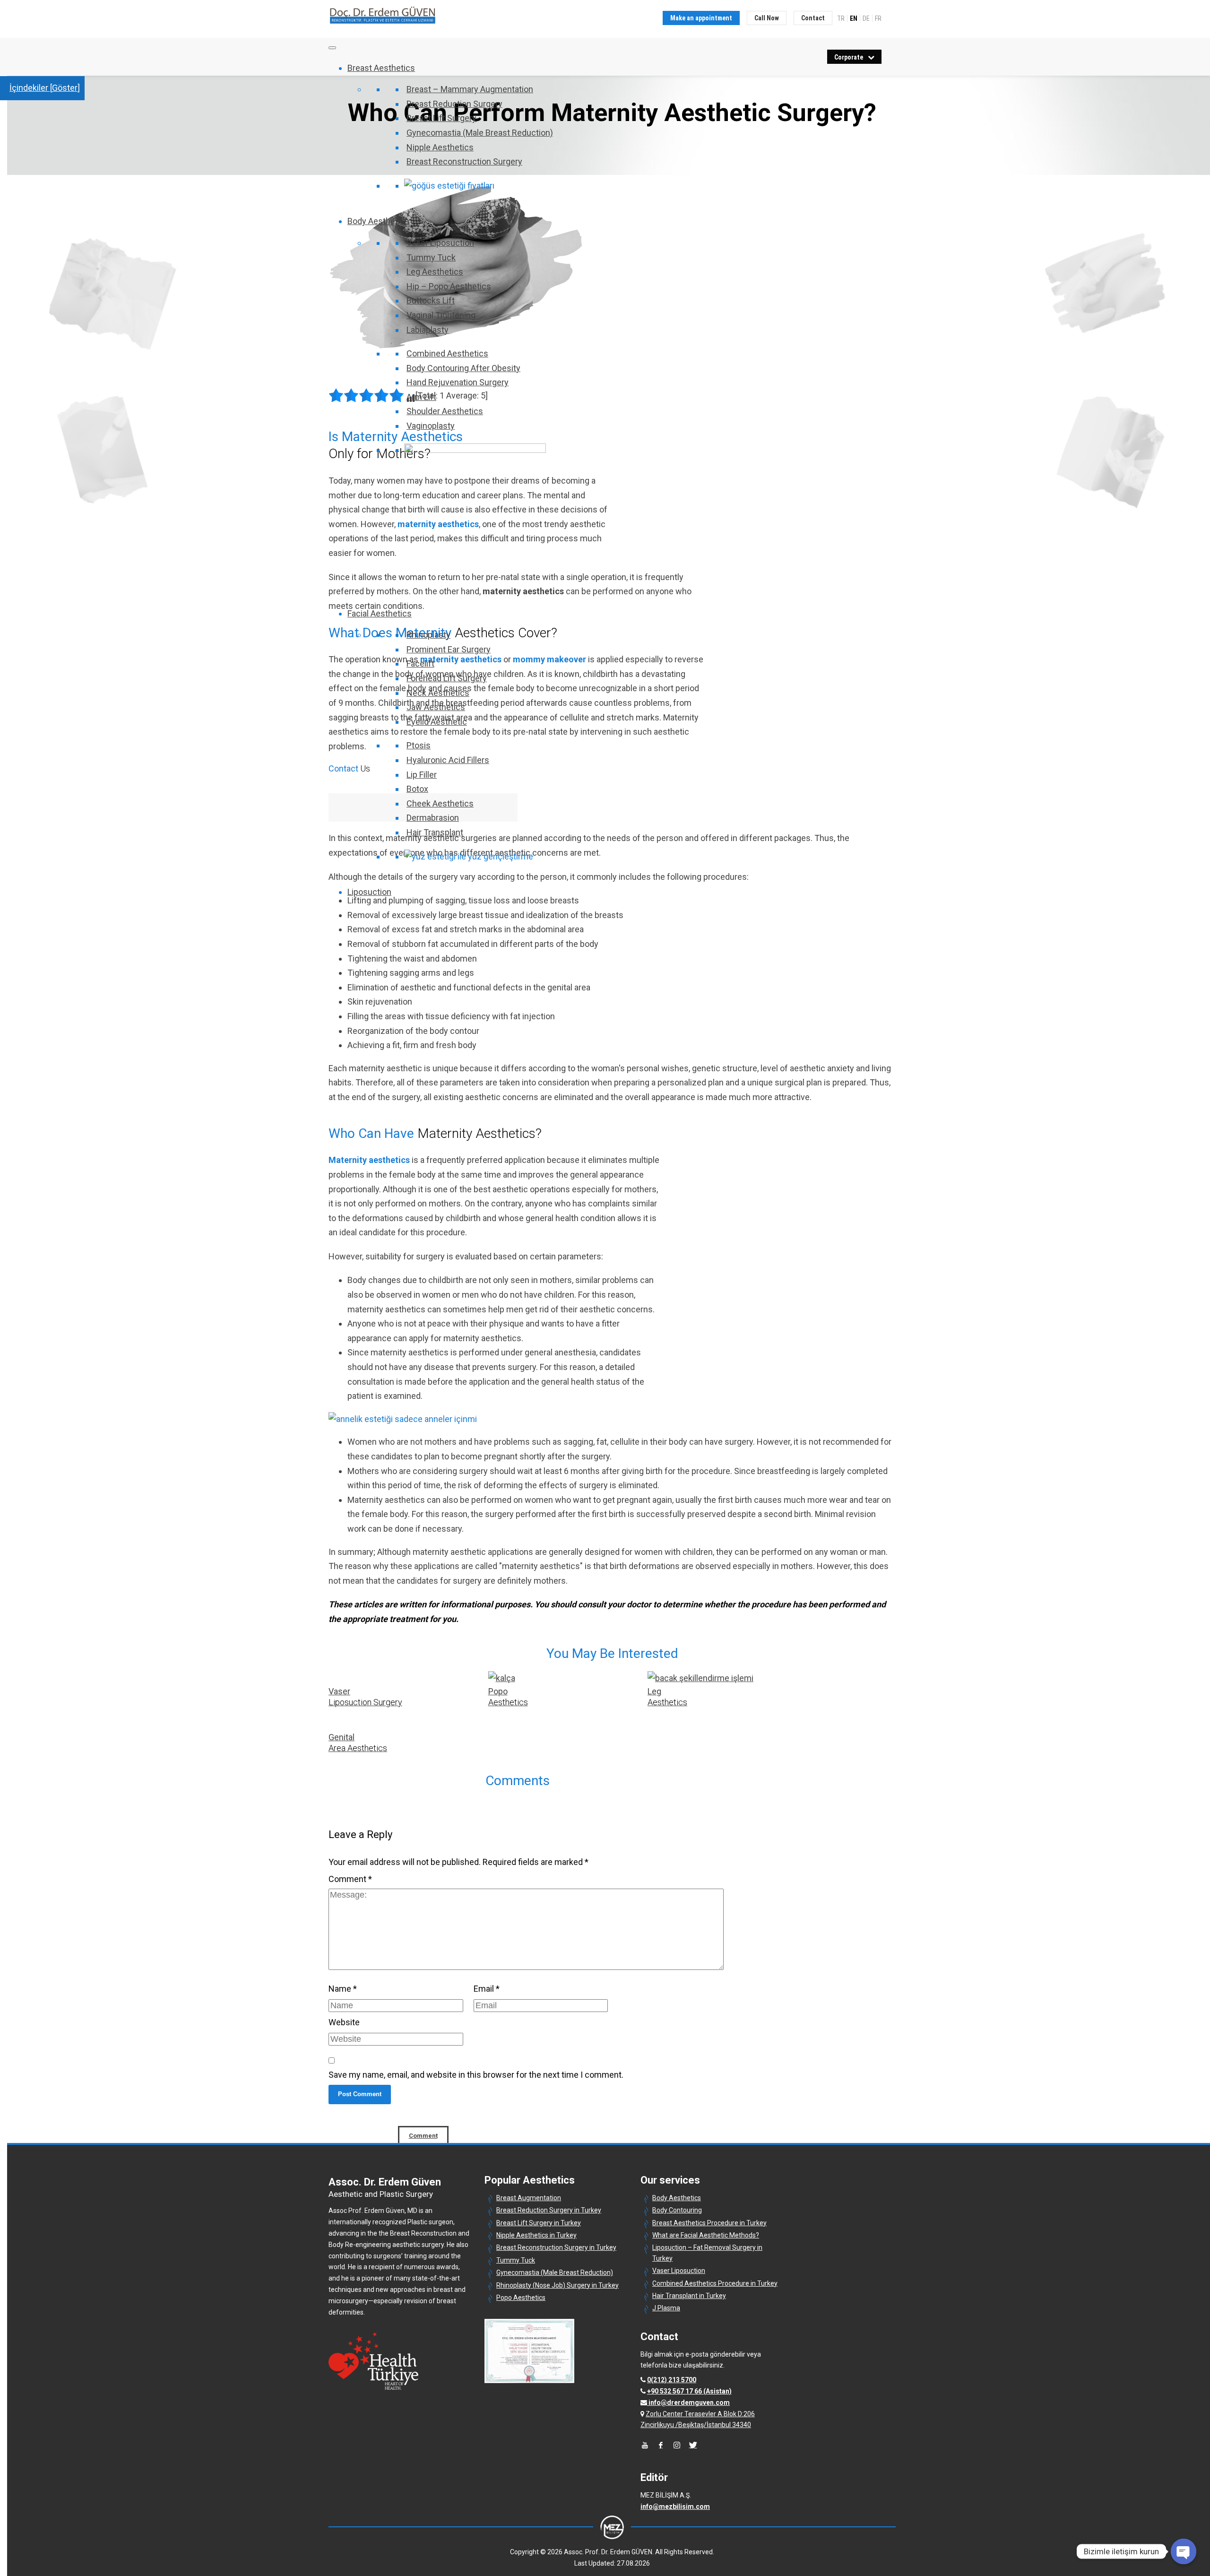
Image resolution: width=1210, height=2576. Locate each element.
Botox (417, 789)
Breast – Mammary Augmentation (470, 89)
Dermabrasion (433, 818)
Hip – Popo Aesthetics (449, 286)
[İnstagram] (677, 2445)
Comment (350, 1879)
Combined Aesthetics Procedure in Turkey (715, 2283)
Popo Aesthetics (521, 2298)
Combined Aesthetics (447, 353)
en (854, 18)
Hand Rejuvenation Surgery (458, 382)
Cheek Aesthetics (440, 803)
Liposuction (369, 892)
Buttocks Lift (431, 300)
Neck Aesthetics (438, 693)
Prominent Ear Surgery (449, 649)
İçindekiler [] (45, 88)
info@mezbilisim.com (675, 2507)
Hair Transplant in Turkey (689, 2296)
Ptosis (419, 745)
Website (344, 2022)
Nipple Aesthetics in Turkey (536, 2235)
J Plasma (666, 2308)
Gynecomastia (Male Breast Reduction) (480, 133)
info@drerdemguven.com (689, 2403)
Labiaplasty (428, 330)
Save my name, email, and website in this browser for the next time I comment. (476, 2075)
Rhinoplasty (428, 635)
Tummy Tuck (431, 257)
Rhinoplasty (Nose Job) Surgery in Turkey (557, 2285)
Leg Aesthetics (435, 272)
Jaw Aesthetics (436, 707)
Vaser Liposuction (440, 243)
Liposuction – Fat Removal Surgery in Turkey (707, 2253)
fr (878, 18)
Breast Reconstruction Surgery (464, 161)
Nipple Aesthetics (440, 147)
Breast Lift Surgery (441, 118)
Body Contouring (677, 2210)
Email (487, 1989)
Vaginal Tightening (441, 315)
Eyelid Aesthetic (437, 722)
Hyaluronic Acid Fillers (448, 760)
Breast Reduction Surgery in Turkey (549, 2210)
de (866, 18)
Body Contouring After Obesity (463, 368)
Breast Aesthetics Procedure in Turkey (709, 2223)
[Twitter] (693, 2445)
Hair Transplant (435, 832)
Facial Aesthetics (380, 613)
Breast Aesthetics (381, 68)
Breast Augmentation (529, 2198)
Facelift (420, 664)
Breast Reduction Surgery (454, 104)
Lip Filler (422, 775)
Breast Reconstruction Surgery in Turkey (556, 2247)
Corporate (849, 57)
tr (841, 18)
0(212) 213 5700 (672, 2380)
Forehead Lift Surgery (447, 678)
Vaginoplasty (431, 426)
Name (343, 1989)
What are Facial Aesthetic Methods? (706, 2235)
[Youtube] (645, 2445)
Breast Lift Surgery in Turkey (539, 2223)
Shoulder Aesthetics (445, 411)
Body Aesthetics (378, 221)
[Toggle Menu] (332, 48)
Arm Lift (421, 397)
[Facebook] (661, 2445)
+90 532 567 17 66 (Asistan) (689, 2391)
